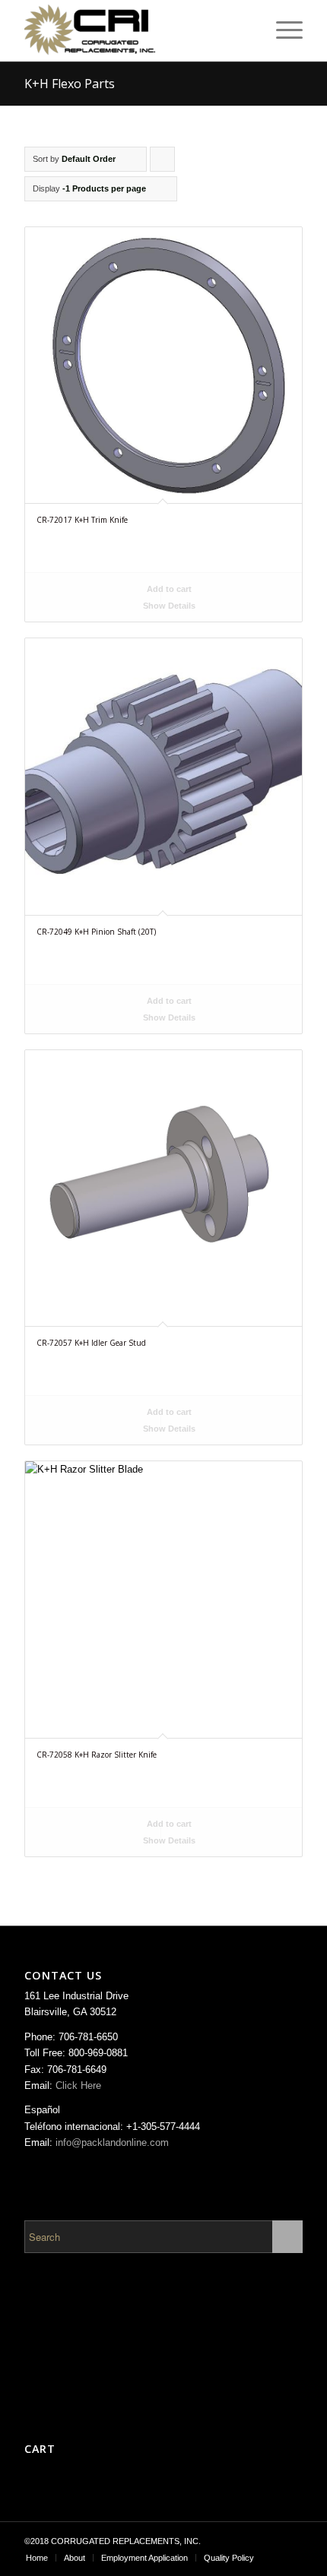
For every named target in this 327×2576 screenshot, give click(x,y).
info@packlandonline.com (112, 2142)
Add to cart (168, 589)
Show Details (168, 606)
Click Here (78, 2085)
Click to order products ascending (163, 163)
